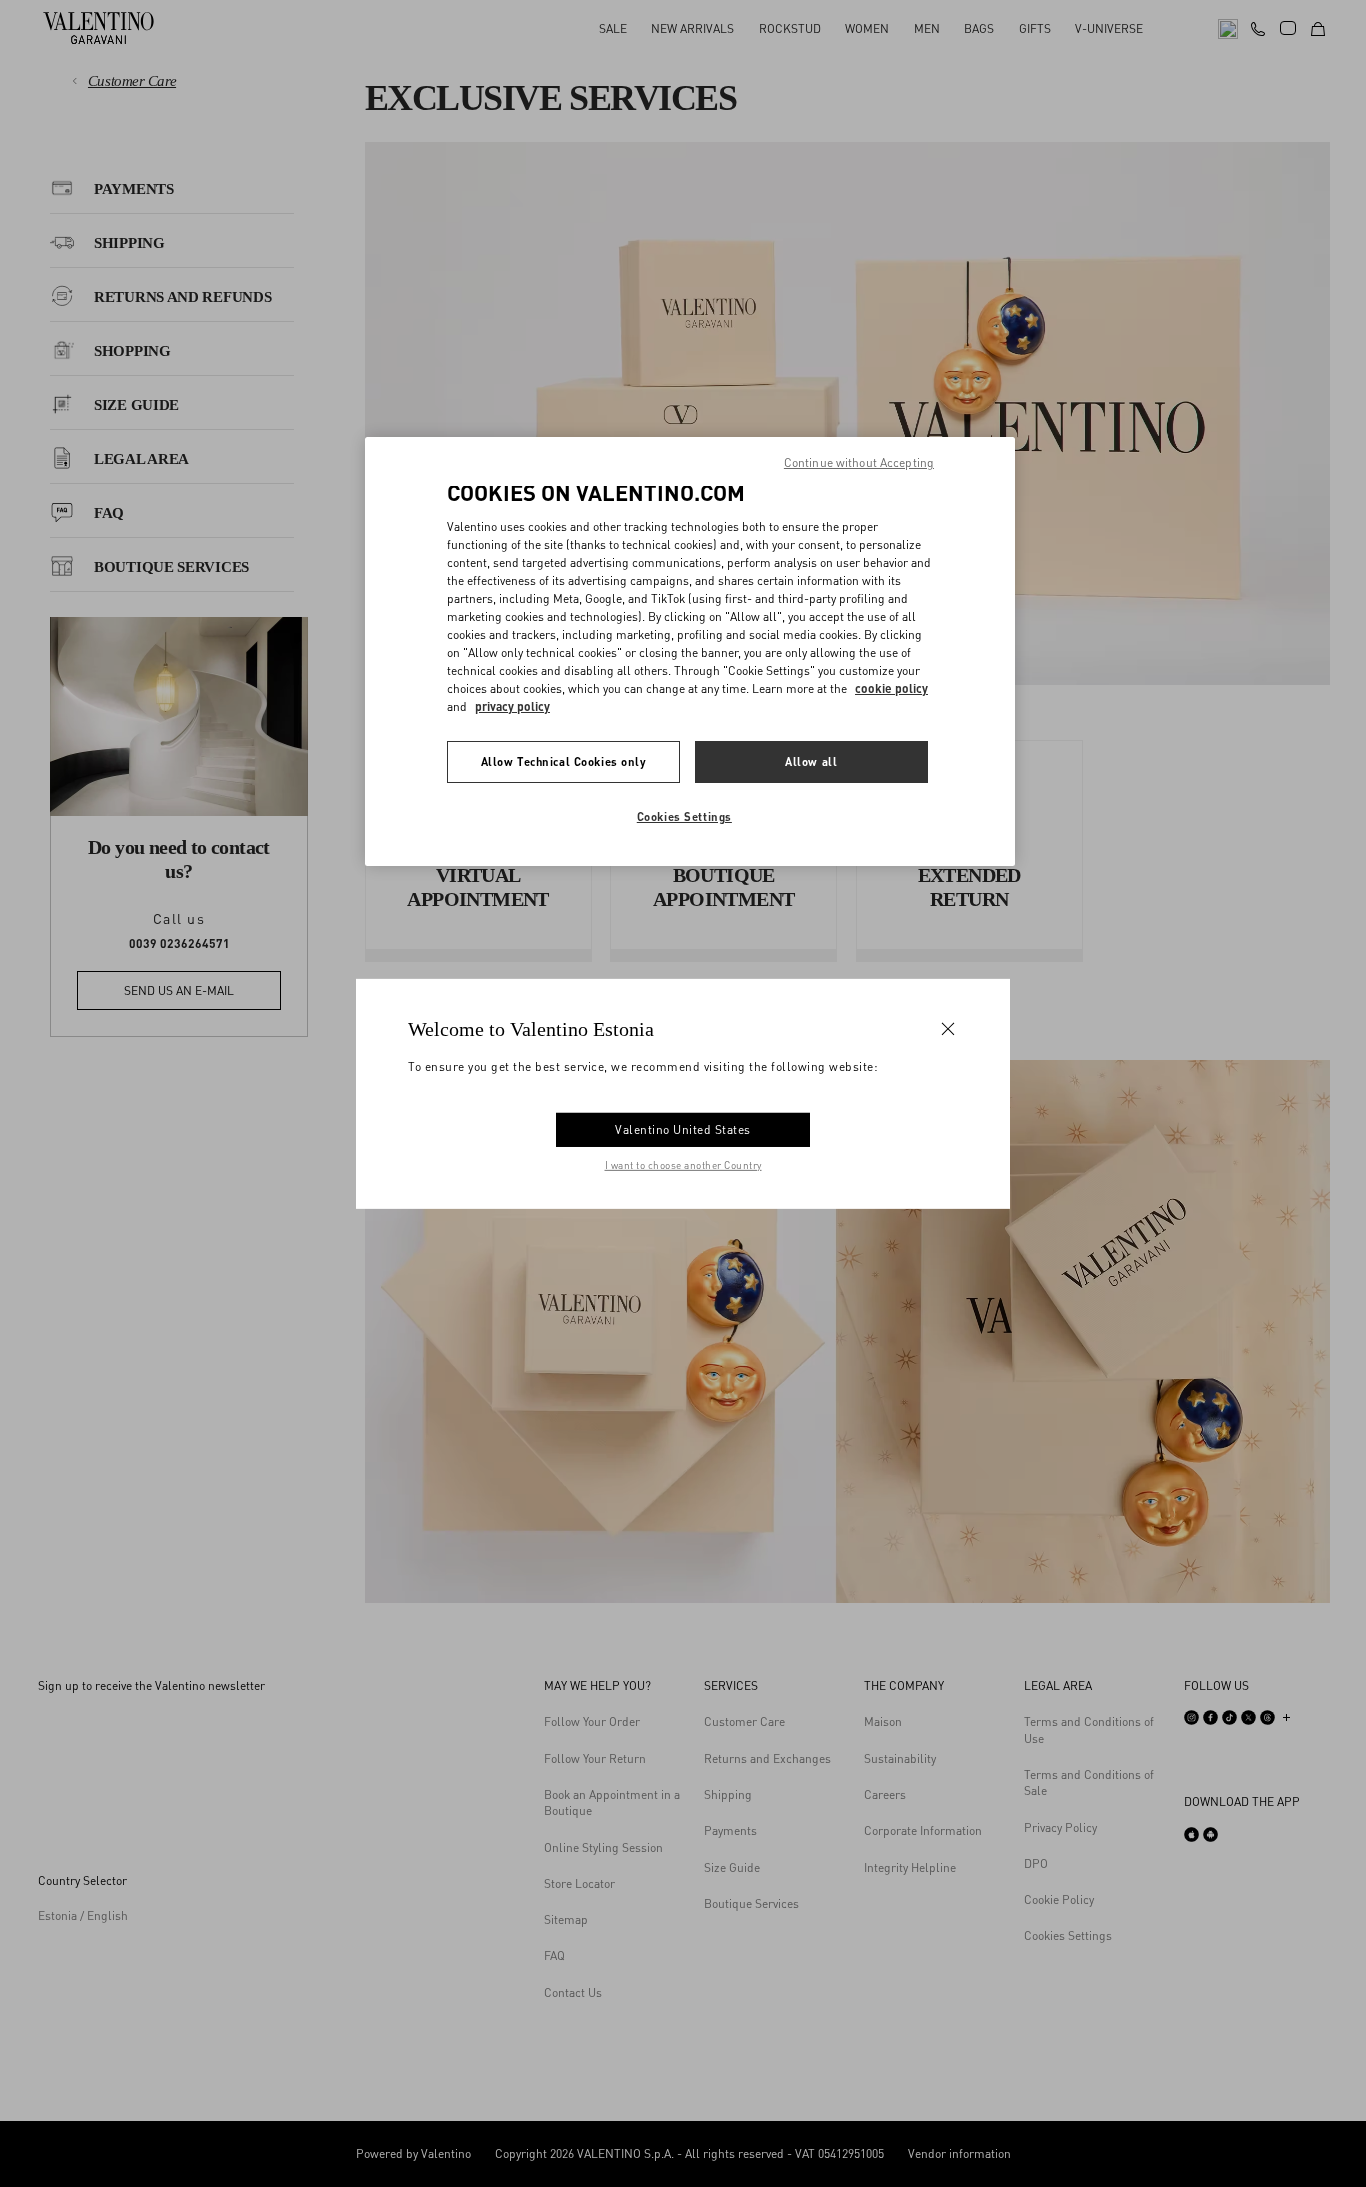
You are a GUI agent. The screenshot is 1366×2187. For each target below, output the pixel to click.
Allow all (811, 761)
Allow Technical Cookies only (564, 761)
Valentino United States (683, 1129)
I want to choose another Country (683, 1165)
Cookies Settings (684, 816)
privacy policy (512, 706)
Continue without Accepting (859, 462)
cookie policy (891, 688)
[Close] (948, 1028)
